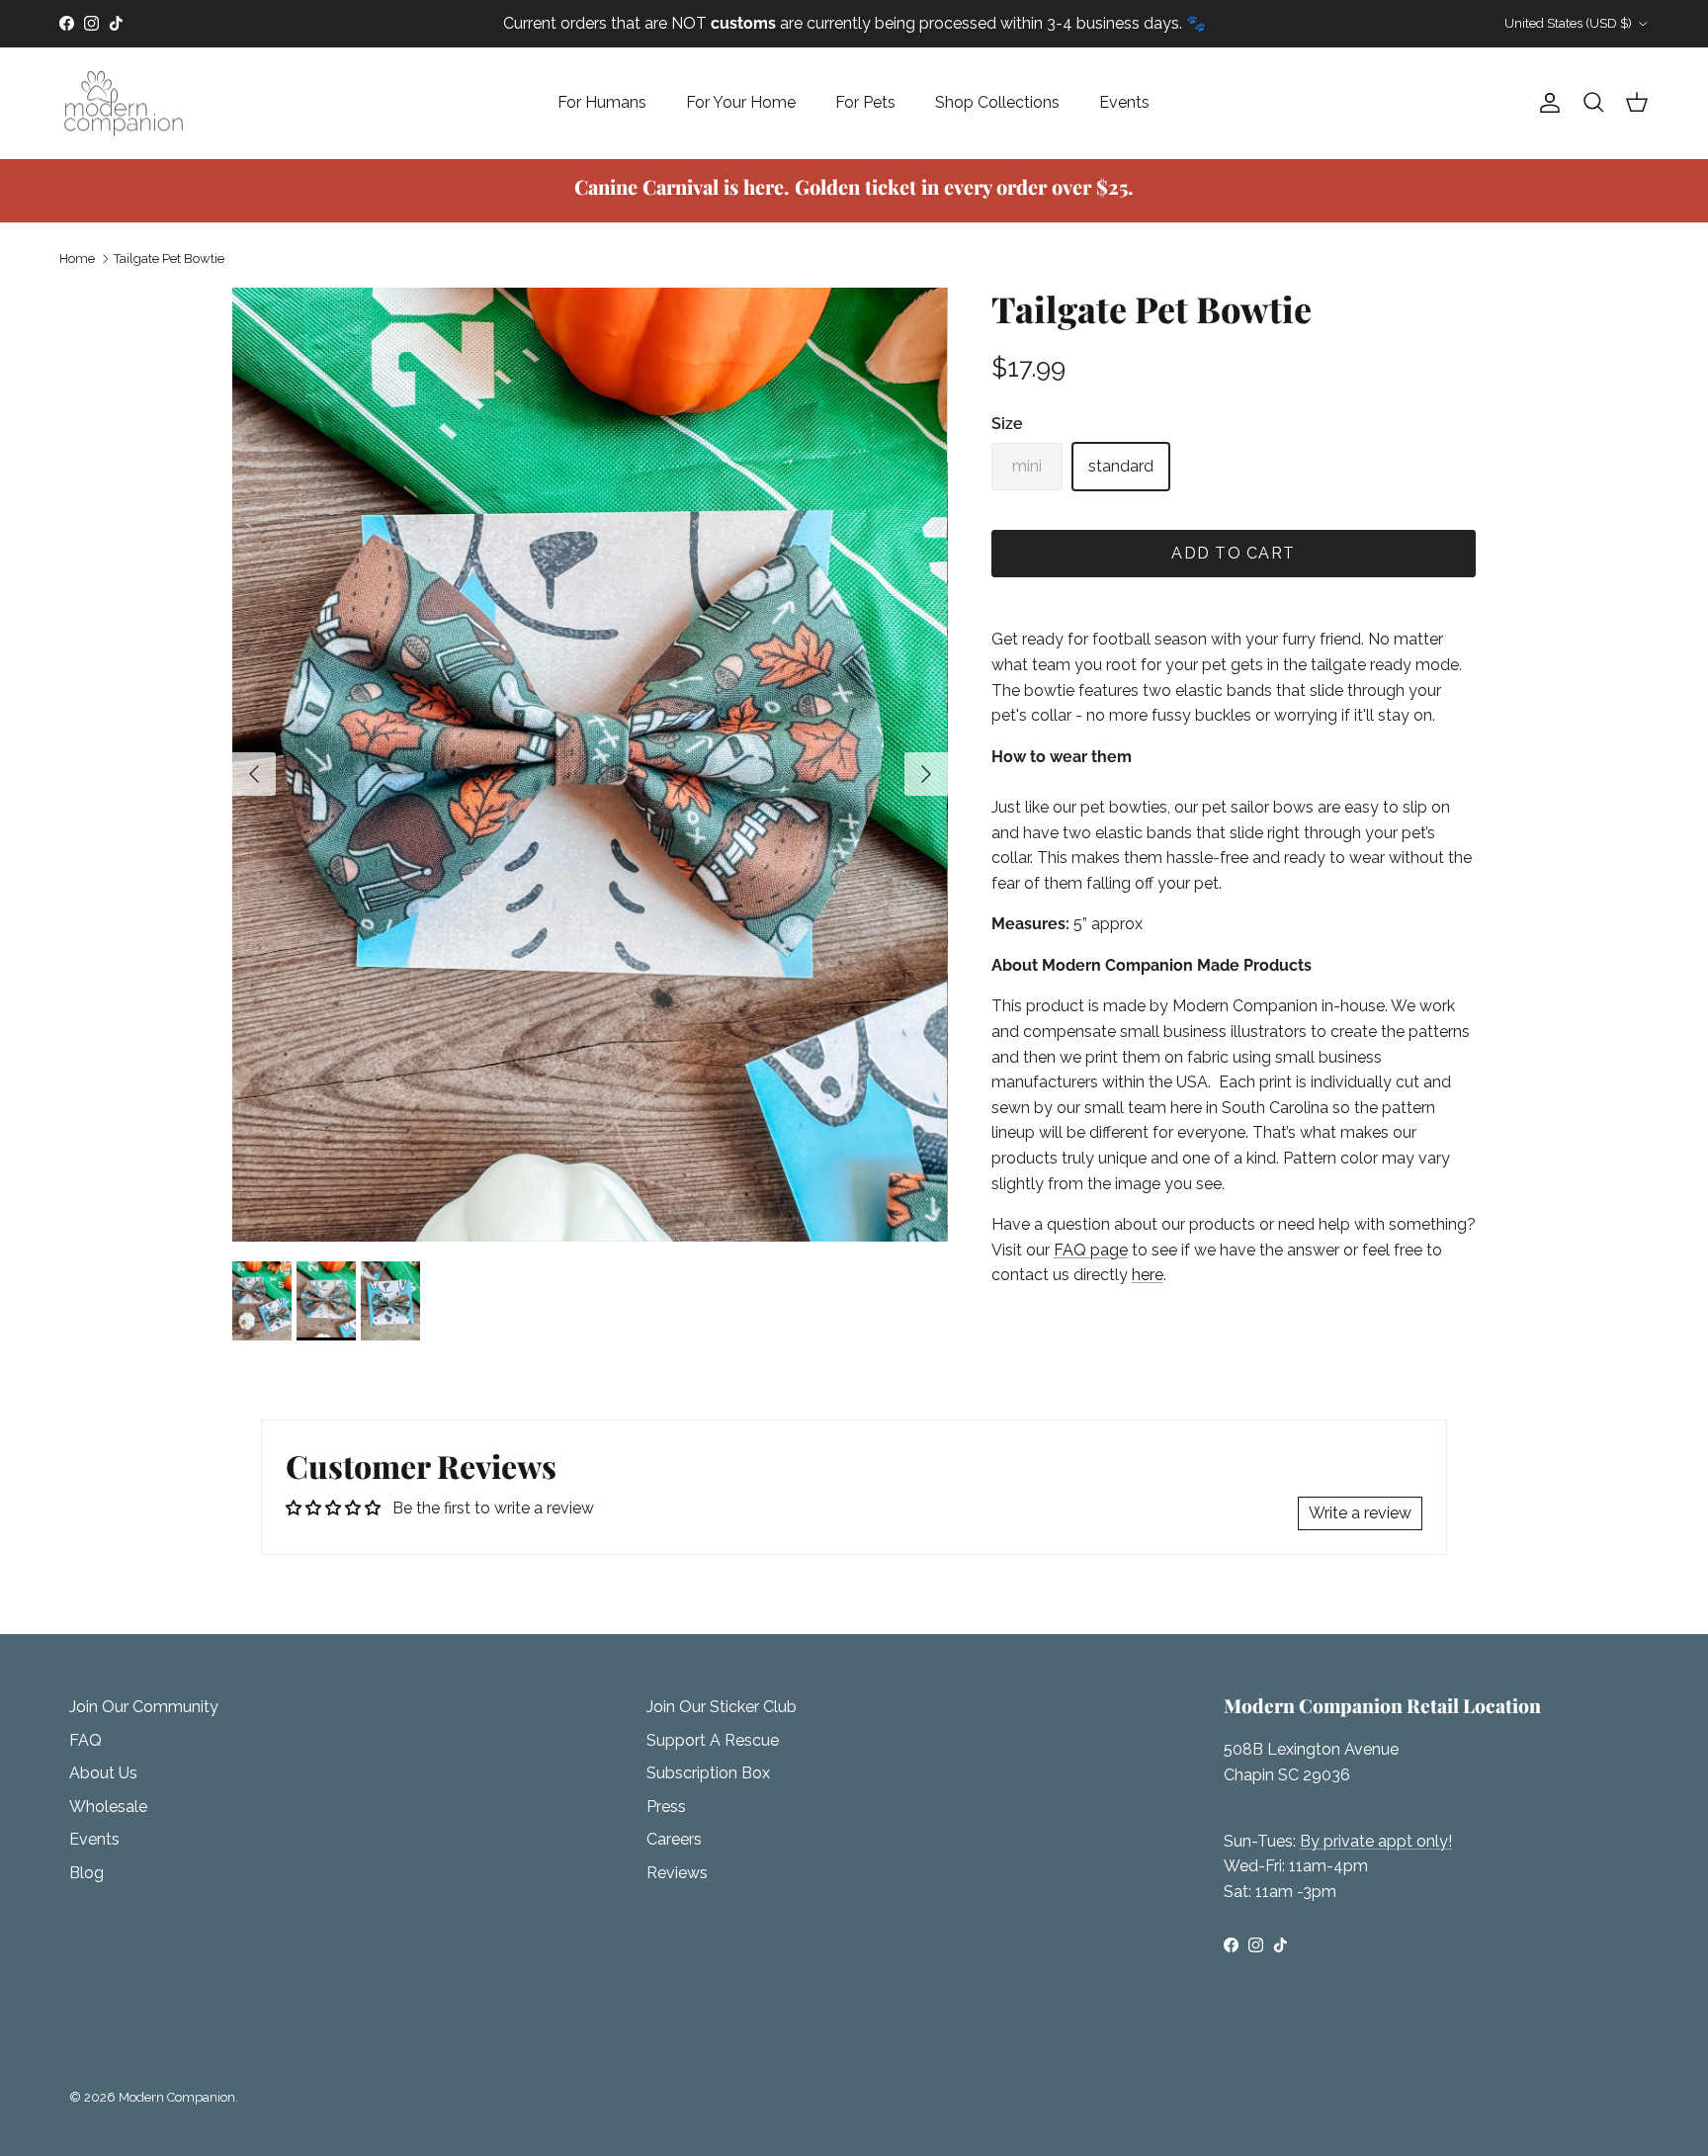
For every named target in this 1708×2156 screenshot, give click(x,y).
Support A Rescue (713, 1740)
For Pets (865, 102)
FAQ (85, 1740)
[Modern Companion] (124, 103)
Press (666, 1807)
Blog (86, 1873)
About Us (103, 1773)
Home (77, 259)
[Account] (1546, 103)
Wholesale (108, 1807)
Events (1124, 102)
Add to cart (1233, 553)
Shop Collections (997, 102)
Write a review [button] (1360, 1513)
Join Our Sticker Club (722, 1707)
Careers (674, 1839)
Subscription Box (708, 1773)
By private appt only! (1376, 1841)
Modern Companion (177, 2097)
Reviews (677, 1873)
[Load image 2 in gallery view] (590, 765)
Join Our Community (144, 1707)
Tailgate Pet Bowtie (169, 259)
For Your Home (741, 102)
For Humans (602, 102)
